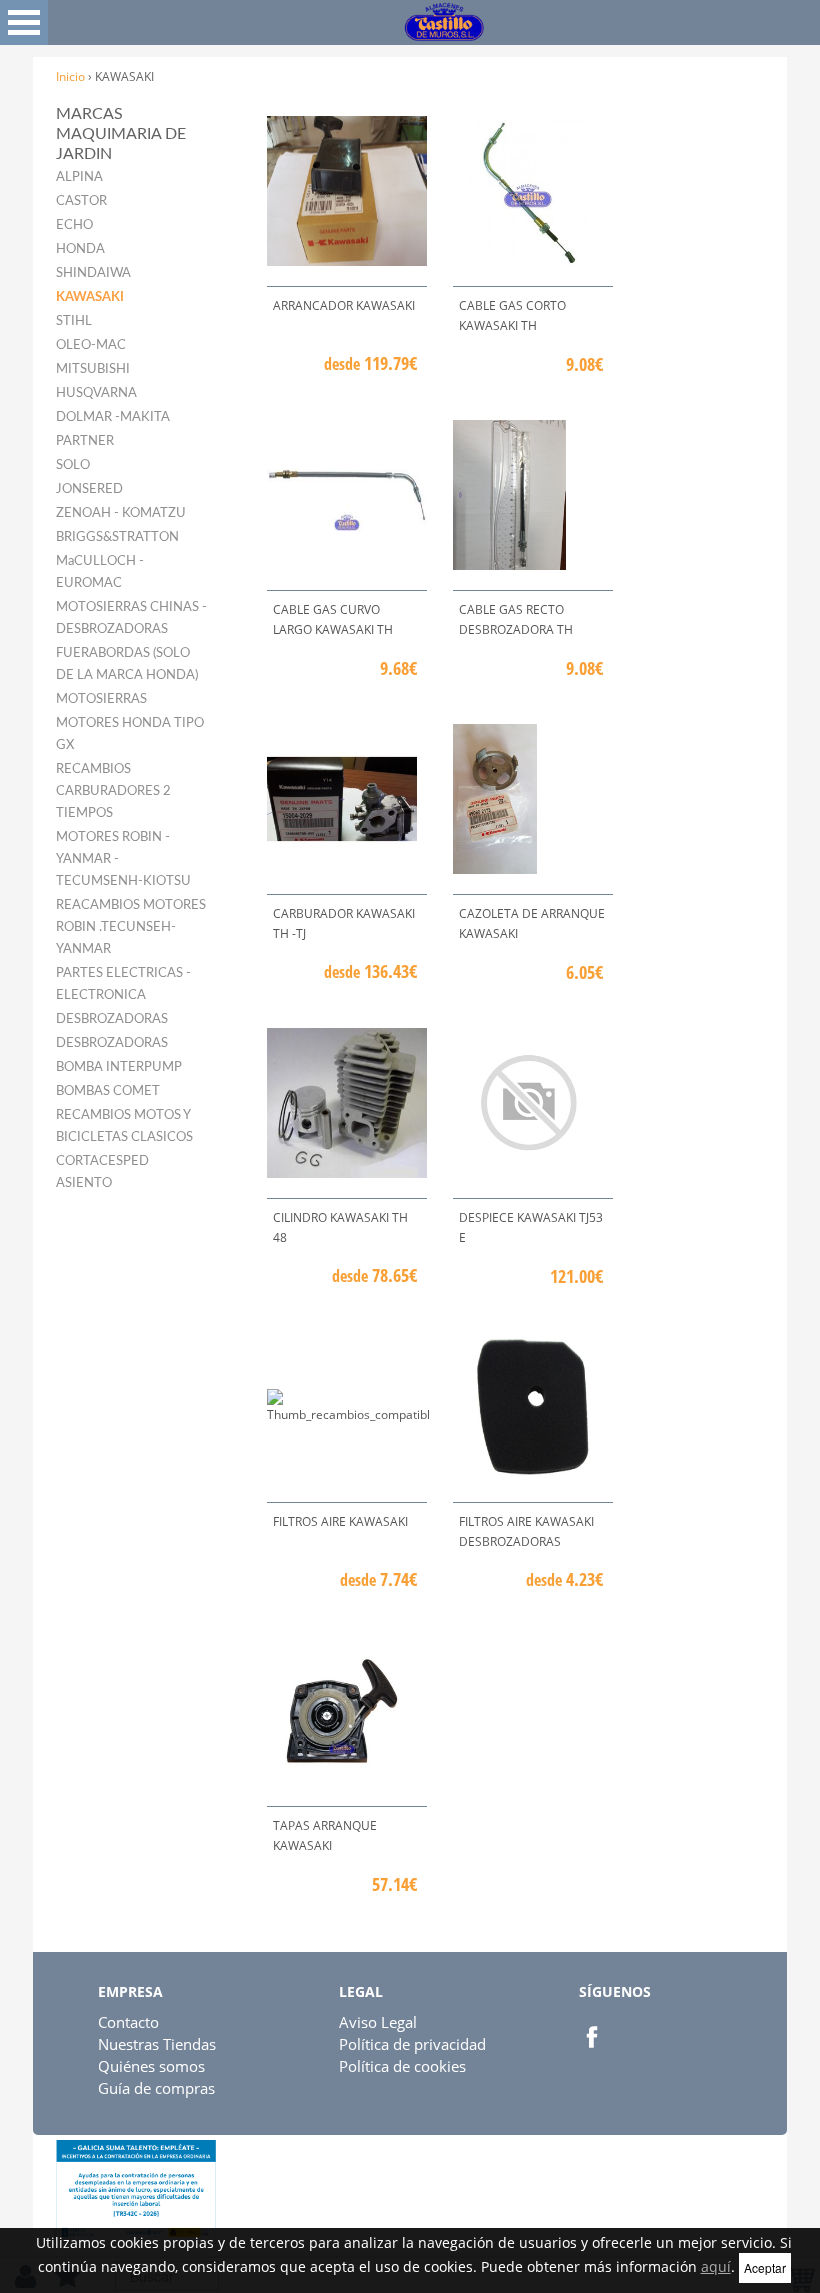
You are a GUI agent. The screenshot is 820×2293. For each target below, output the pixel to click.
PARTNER (85, 441)
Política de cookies (402, 2066)
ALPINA (79, 177)
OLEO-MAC (91, 345)
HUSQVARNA (96, 393)
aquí (716, 2266)
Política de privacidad (412, 2044)
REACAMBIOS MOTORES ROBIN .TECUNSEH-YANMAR (131, 927)
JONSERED (89, 489)
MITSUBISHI (93, 369)
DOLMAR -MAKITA (113, 417)
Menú (24, 22)
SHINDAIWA (93, 273)
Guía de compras (156, 2088)
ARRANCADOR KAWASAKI (344, 305)
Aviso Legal (378, 2022)
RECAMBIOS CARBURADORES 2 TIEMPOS (113, 791)
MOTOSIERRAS (101, 699)
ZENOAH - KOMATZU (121, 513)
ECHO (74, 225)
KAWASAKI (90, 297)
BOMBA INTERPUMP (119, 1067)
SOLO (73, 465)
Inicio (70, 76)
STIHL (74, 321)
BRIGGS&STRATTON (117, 537)
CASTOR (81, 201)
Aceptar (765, 2267)
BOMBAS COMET (108, 1091)
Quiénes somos (151, 2066)
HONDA (80, 249)
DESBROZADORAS (112, 1019)
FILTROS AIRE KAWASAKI (340, 1521)
